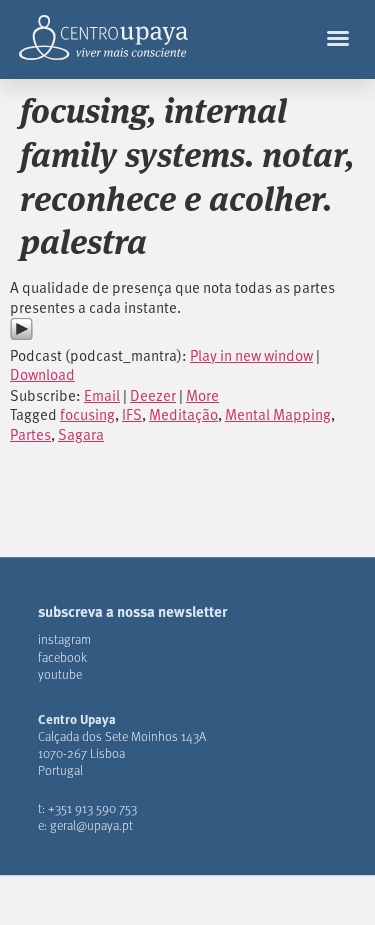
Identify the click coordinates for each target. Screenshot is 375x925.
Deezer (153, 395)
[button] (338, 38)
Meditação (183, 414)
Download (42, 374)
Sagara (81, 434)
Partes (30, 434)
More (202, 395)
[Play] (21, 335)
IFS (132, 414)
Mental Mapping (278, 414)
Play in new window (251, 355)
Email (102, 395)
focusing (87, 414)
